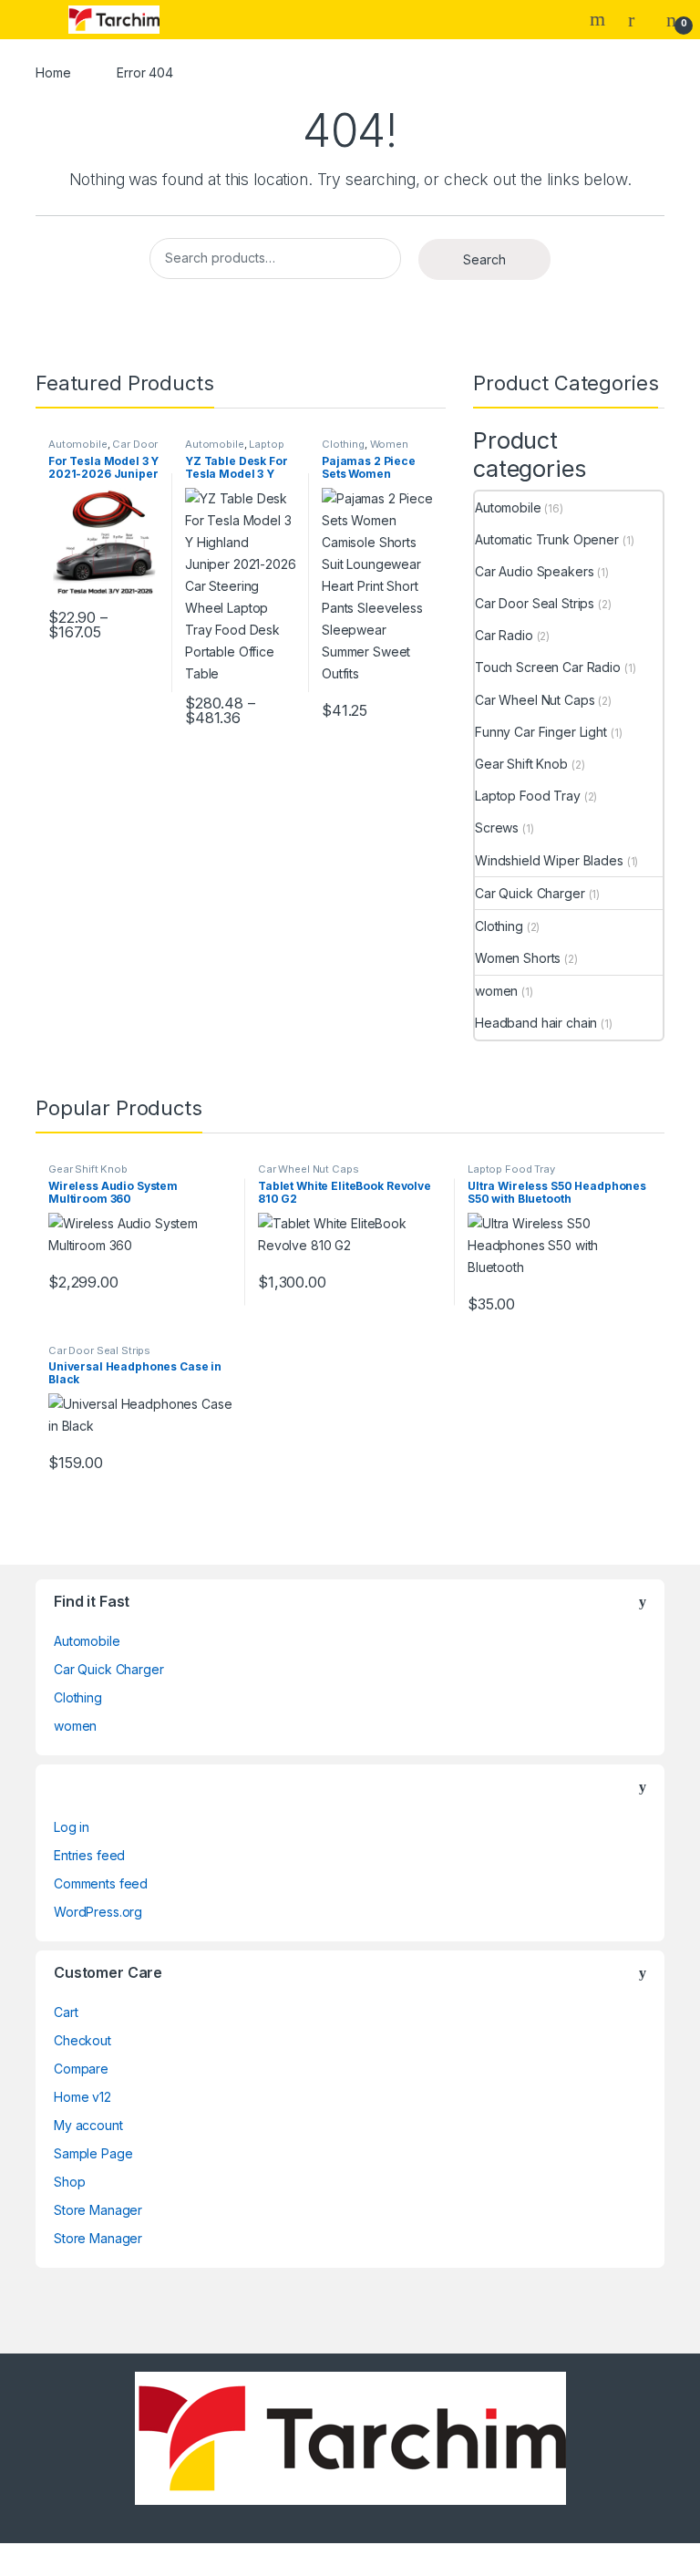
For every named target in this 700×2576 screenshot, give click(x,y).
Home (53, 72)
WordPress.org (98, 1912)
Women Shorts (518, 958)
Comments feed (101, 1883)
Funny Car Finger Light (541, 732)
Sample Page (93, 2153)
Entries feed (89, 1855)
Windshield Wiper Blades (549, 860)
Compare (81, 2069)
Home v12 (82, 2097)
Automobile (78, 444)
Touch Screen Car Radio (548, 667)
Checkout (82, 2040)
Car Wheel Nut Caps (535, 700)
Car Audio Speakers (534, 571)
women (496, 991)
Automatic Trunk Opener (547, 539)
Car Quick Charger (530, 893)
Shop (69, 2182)
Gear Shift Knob (521, 764)
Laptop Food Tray (235, 450)
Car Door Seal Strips (535, 603)
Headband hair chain (536, 1023)
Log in (72, 1827)
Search (600, 19)
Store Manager (98, 2210)
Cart (66, 2012)
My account (88, 2125)
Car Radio (504, 635)
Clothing (343, 444)
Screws (497, 828)
